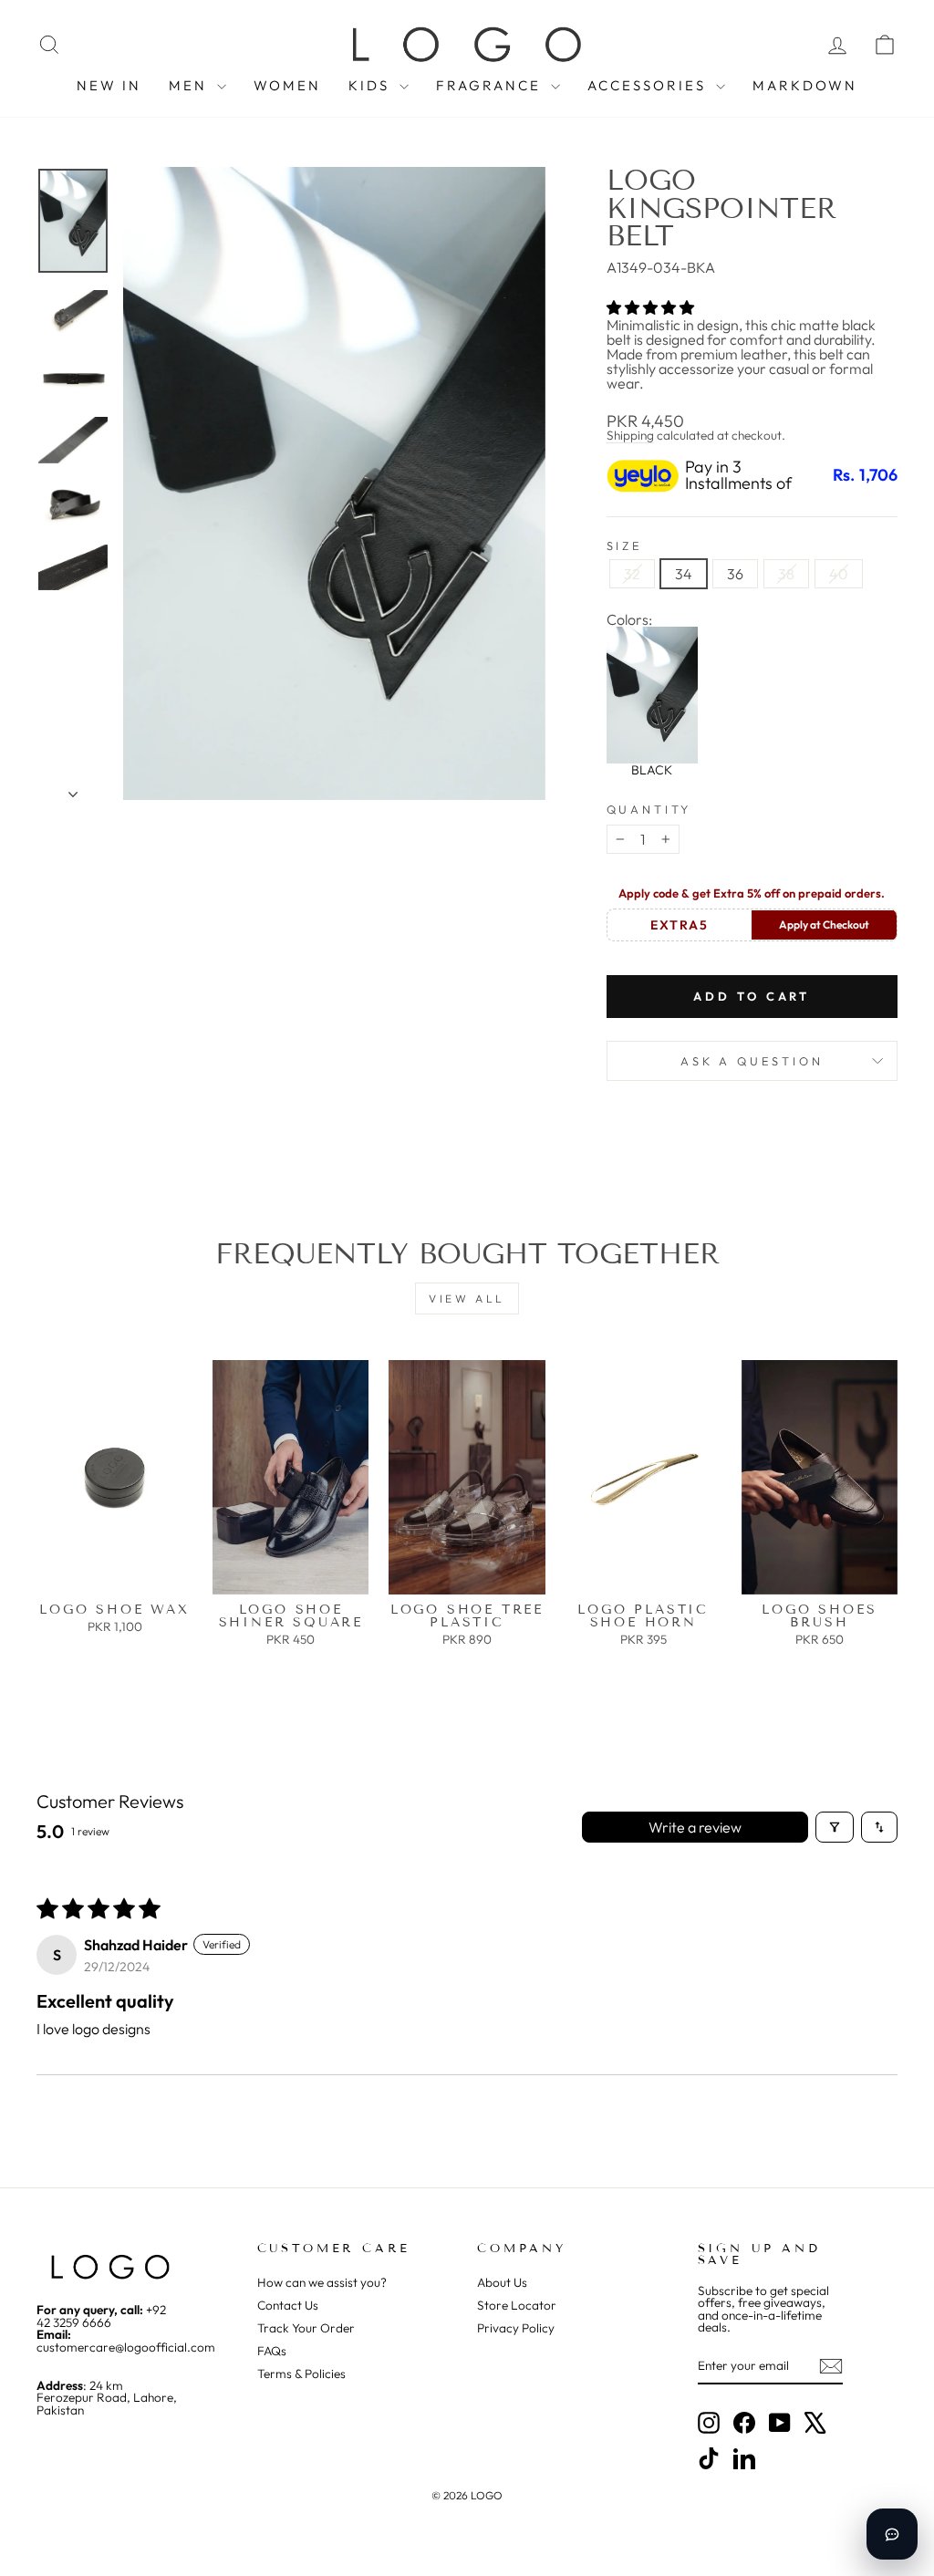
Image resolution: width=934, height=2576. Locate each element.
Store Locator (517, 2305)
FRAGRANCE (491, 85)
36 (735, 574)
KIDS (372, 85)
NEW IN (109, 85)
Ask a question (752, 1061)
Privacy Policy (516, 2328)
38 (786, 574)
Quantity (649, 810)
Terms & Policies (301, 2373)
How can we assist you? (322, 2282)
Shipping (630, 435)
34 (684, 574)
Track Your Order (306, 2328)
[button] (650, 307)
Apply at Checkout (824, 924)
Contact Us (288, 2305)
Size (625, 546)
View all (467, 1298)
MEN (191, 85)
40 (839, 574)
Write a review (695, 1827)
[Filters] (835, 1827)
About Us (502, 2282)
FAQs (272, 2351)
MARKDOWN (805, 85)
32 (632, 574)
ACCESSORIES (649, 85)
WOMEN (287, 85)
